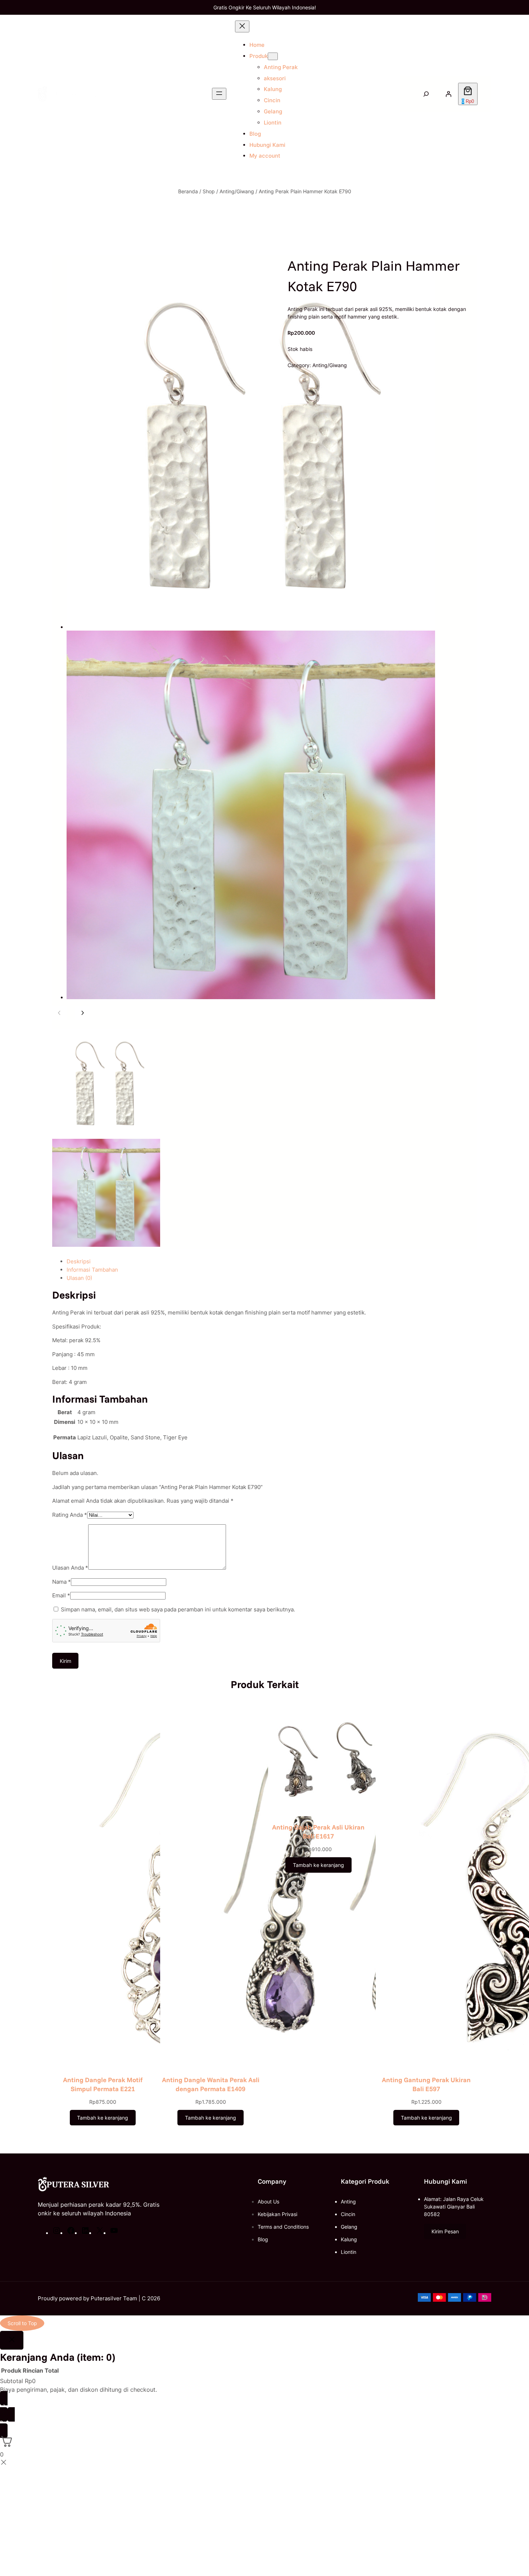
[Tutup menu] (242, 26)
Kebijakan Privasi (277, 2214)
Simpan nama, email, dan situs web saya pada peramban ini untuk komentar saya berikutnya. (178, 1609)
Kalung (349, 2239)
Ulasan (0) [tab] (79, 1278)
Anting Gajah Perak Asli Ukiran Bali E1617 (318, 1832)
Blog (263, 2239)
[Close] (12, 2340)
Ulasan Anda (70, 1568)
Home (257, 45)
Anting (348, 2201)
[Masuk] (448, 94)
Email (61, 1595)
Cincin (348, 2214)
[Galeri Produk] (244, 631)
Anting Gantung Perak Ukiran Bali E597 (426, 2084)
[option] (106, 1083)
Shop (209, 191)
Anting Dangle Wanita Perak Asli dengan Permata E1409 (211, 2084)
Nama (62, 1582)
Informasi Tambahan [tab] (92, 1270)
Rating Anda (70, 1515)
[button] (445, 2232)
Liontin (349, 2252)
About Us (268, 2201)
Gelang (349, 2227)
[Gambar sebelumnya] (59, 1013)
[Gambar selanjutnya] (82, 1013)
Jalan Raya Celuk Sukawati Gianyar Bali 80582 (454, 2207)
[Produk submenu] (273, 56)
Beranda (188, 191)
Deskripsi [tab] (79, 1261)
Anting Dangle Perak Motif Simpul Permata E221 (103, 2084)
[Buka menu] (219, 94)
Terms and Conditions (283, 2227)
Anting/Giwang (237, 191)
